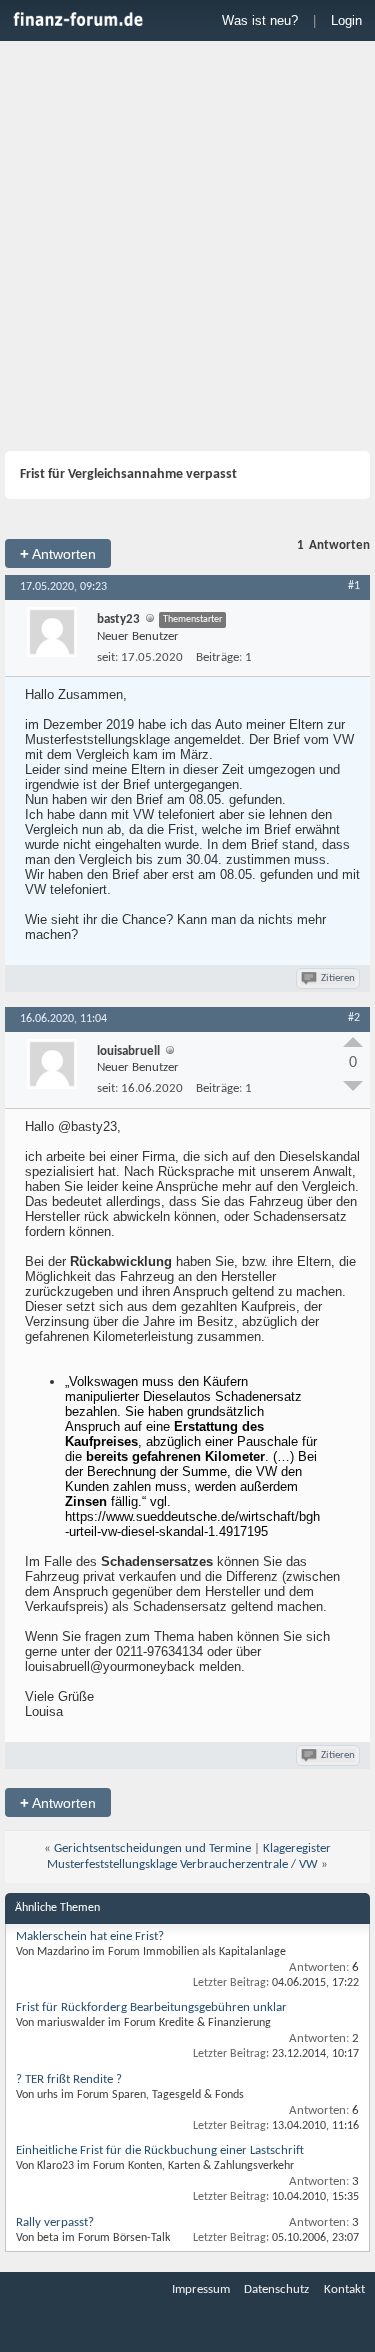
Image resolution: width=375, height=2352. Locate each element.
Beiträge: (219, 657)
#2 (354, 1018)
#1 (354, 586)
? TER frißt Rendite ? (69, 2079)
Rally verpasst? (55, 2222)
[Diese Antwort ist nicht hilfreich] (353, 1086)
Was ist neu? (260, 20)
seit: (107, 657)
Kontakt (344, 2289)
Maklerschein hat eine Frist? (90, 1936)
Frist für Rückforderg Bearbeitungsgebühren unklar (151, 2007)
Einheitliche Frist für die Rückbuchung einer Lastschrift (160, 2150)
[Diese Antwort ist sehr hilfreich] (353, 1042)
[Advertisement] (187, 248)
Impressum (201, 2289)
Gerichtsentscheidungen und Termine (152, 1848)
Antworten (58, 553)
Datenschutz (276, 2289)
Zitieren (338, 978)
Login (346, 20)
